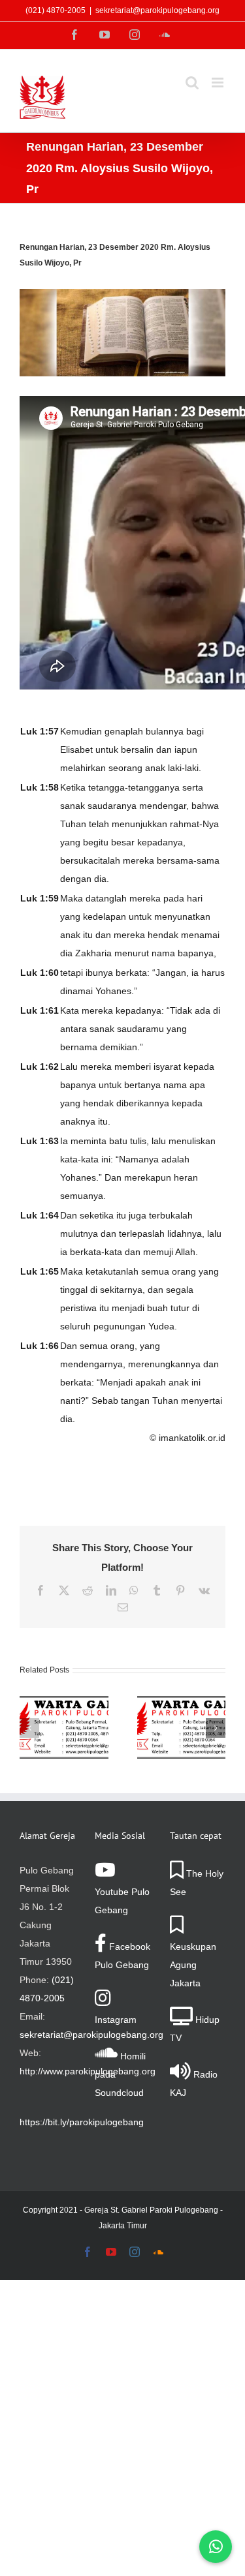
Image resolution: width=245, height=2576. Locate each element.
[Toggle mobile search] (192, 83)
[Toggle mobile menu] (219, 83)
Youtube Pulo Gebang (122, 1901)
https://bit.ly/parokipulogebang (82, 2122)
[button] (29, 1728)
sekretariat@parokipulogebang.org (157, 10)
